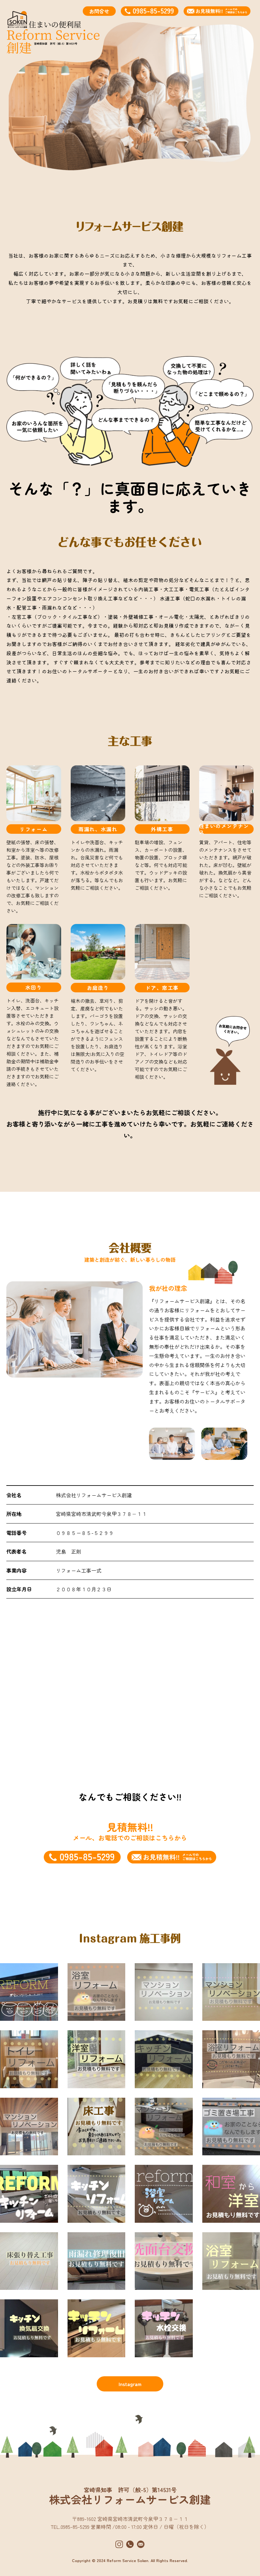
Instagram (130, 2384)
